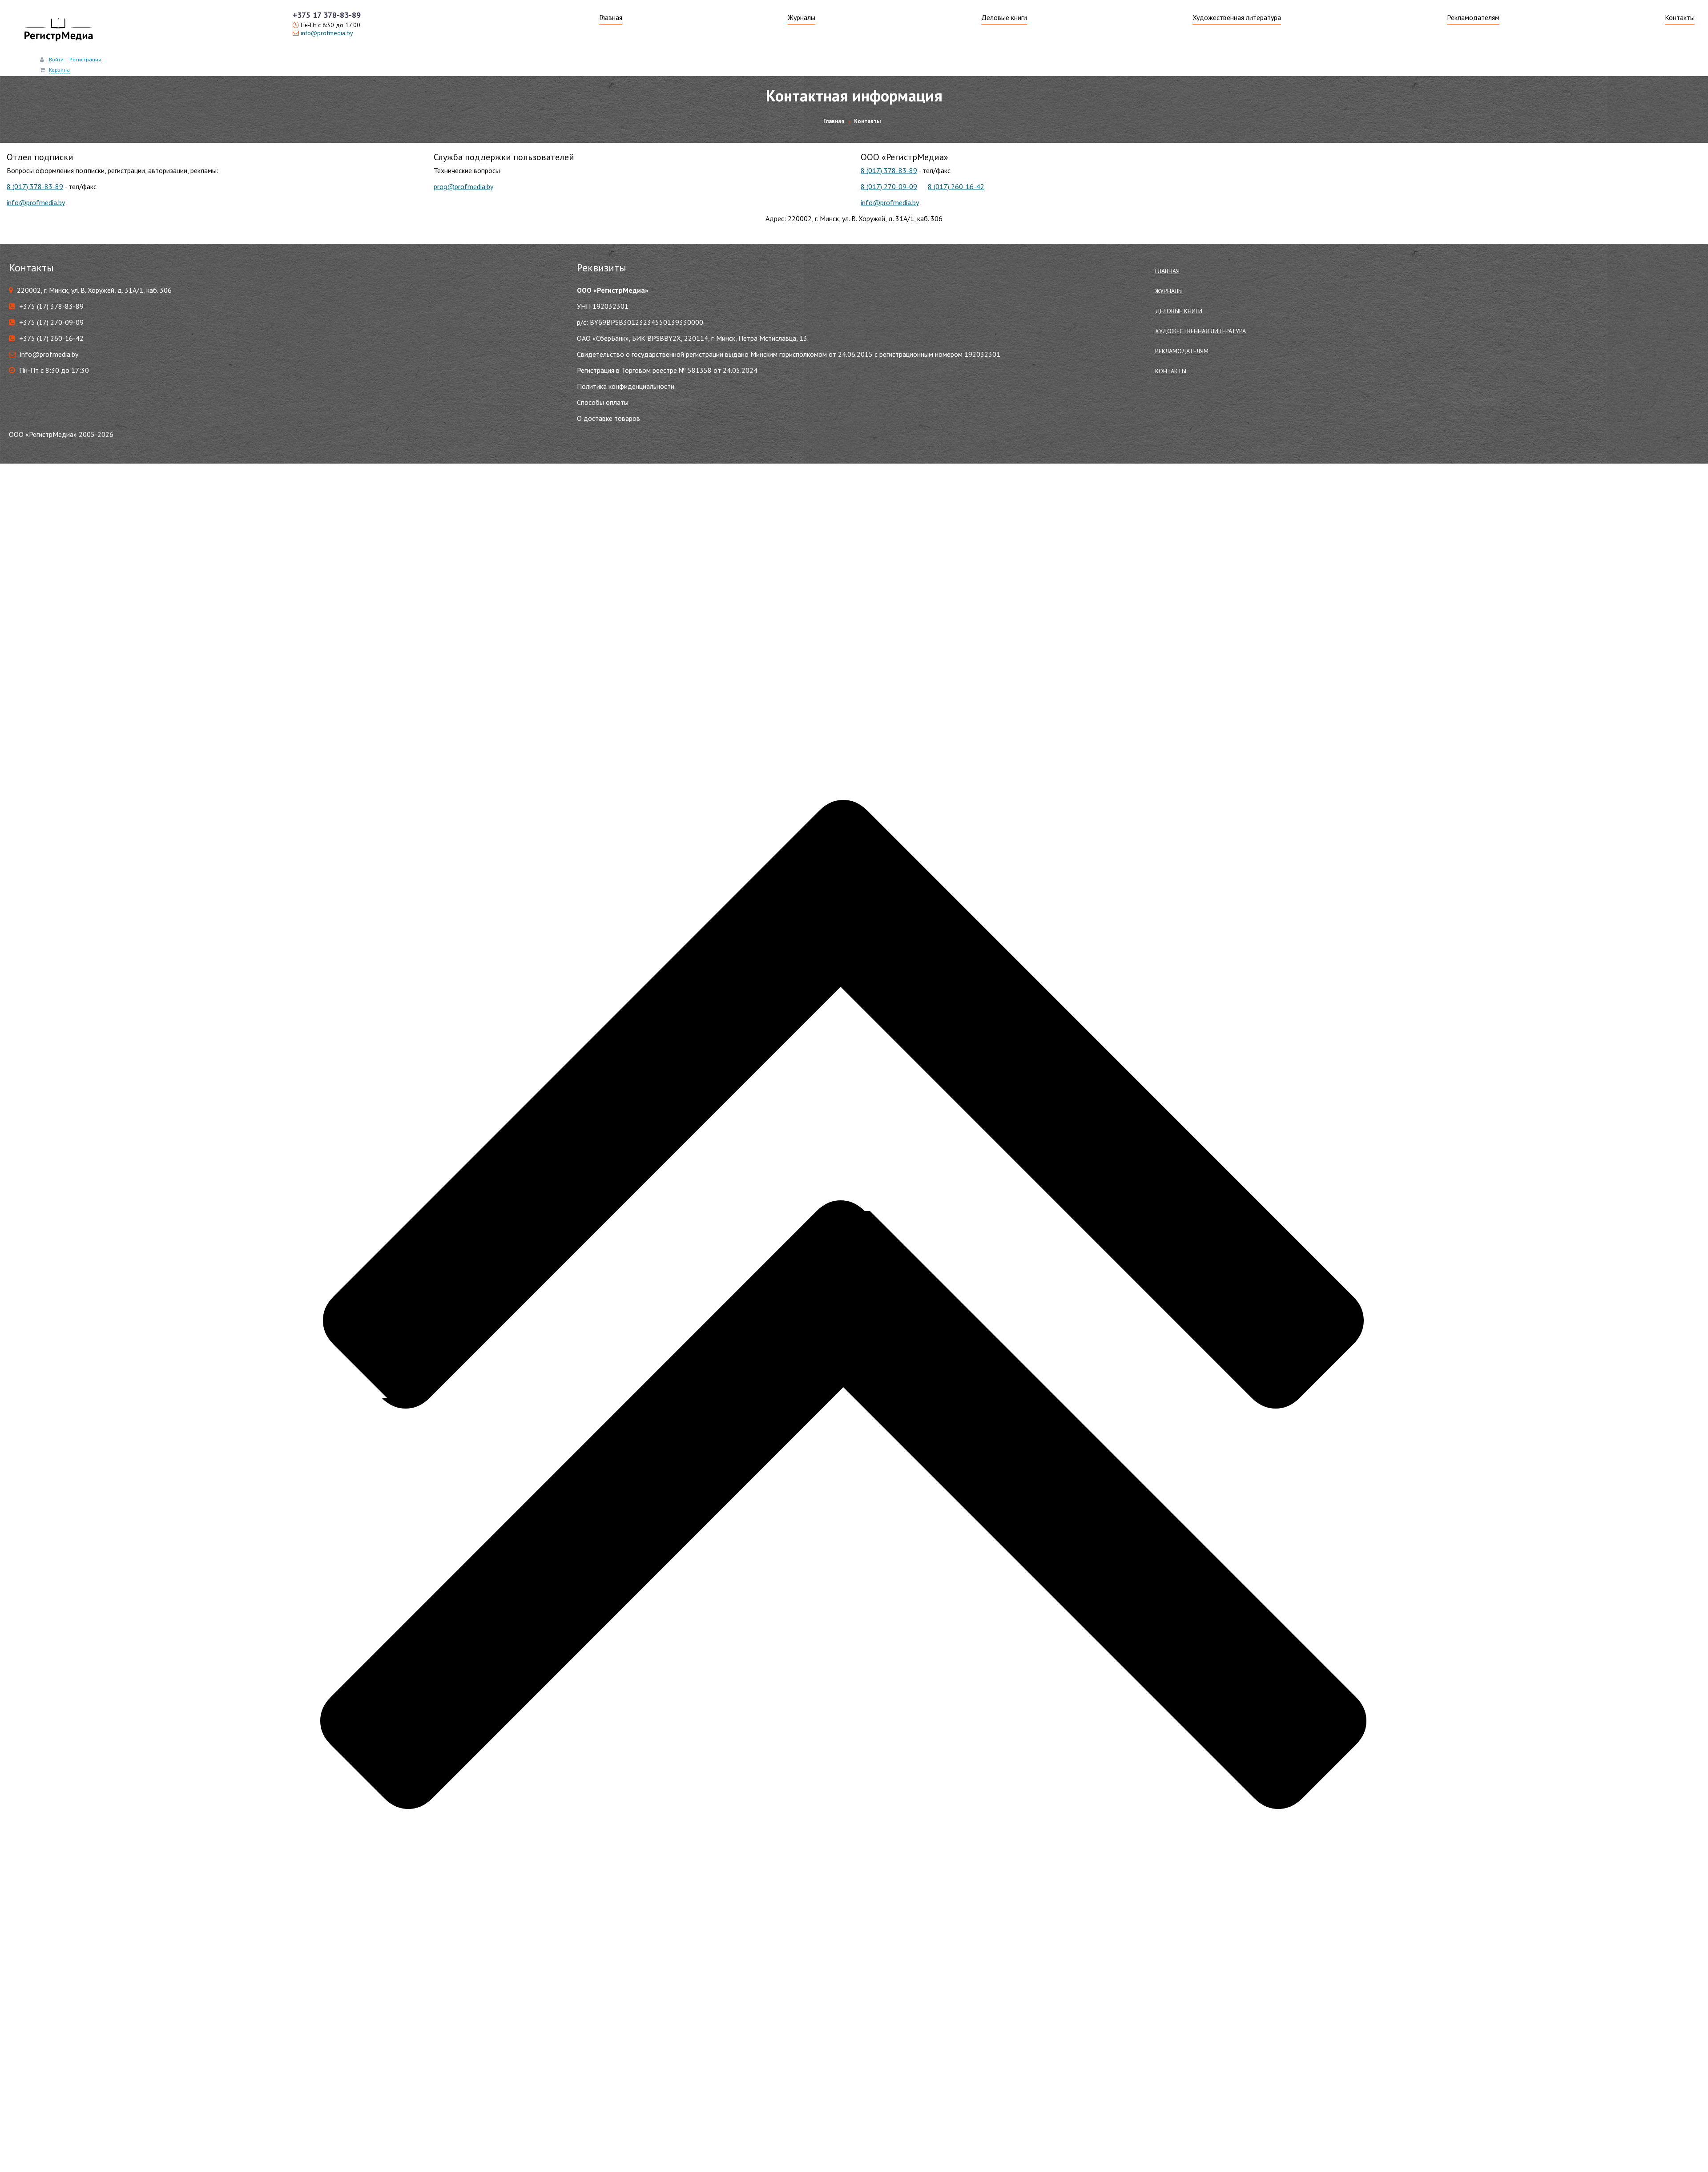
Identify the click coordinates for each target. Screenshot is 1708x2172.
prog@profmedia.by (463, 186)
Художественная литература (1237, 17)
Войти (56, 59)
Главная (611, 17)
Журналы (802, 17)
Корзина (59, 70)
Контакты (1680, 17)
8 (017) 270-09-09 (889, 186)
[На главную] (58, 31)
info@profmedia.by (327, 33)
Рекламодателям (1473, 17)
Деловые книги (1004, 17)
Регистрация (85, 59)
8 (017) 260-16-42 (956, 186)
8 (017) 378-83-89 (35, 186)
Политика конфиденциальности (626, 386)
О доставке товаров (608, 418)
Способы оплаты (603, 402)
